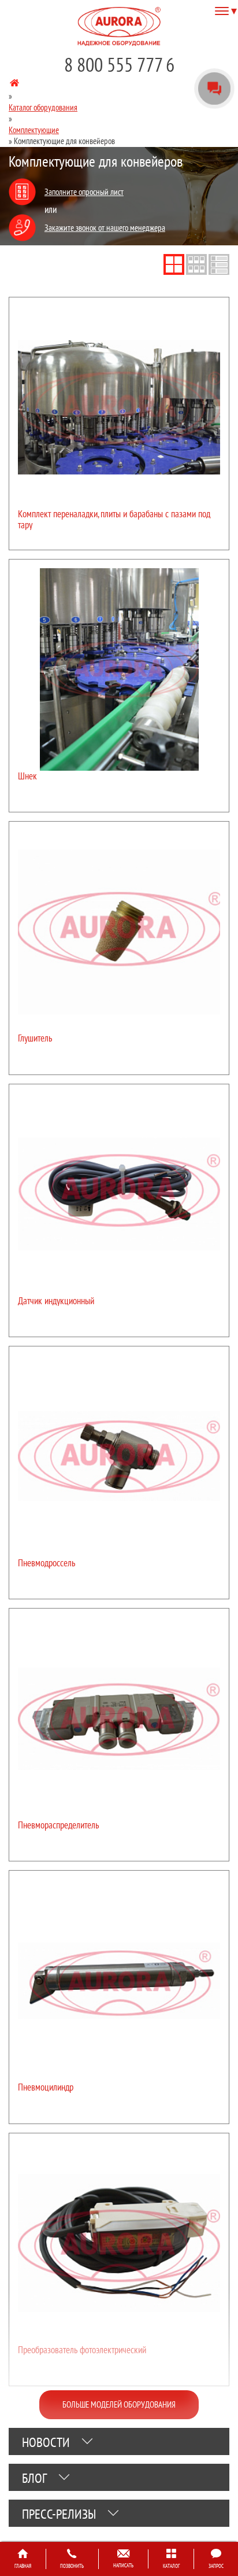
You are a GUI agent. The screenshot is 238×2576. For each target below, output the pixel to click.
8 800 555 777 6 (119, 65)
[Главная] (14, 85)
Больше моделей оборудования (119, 2404)
